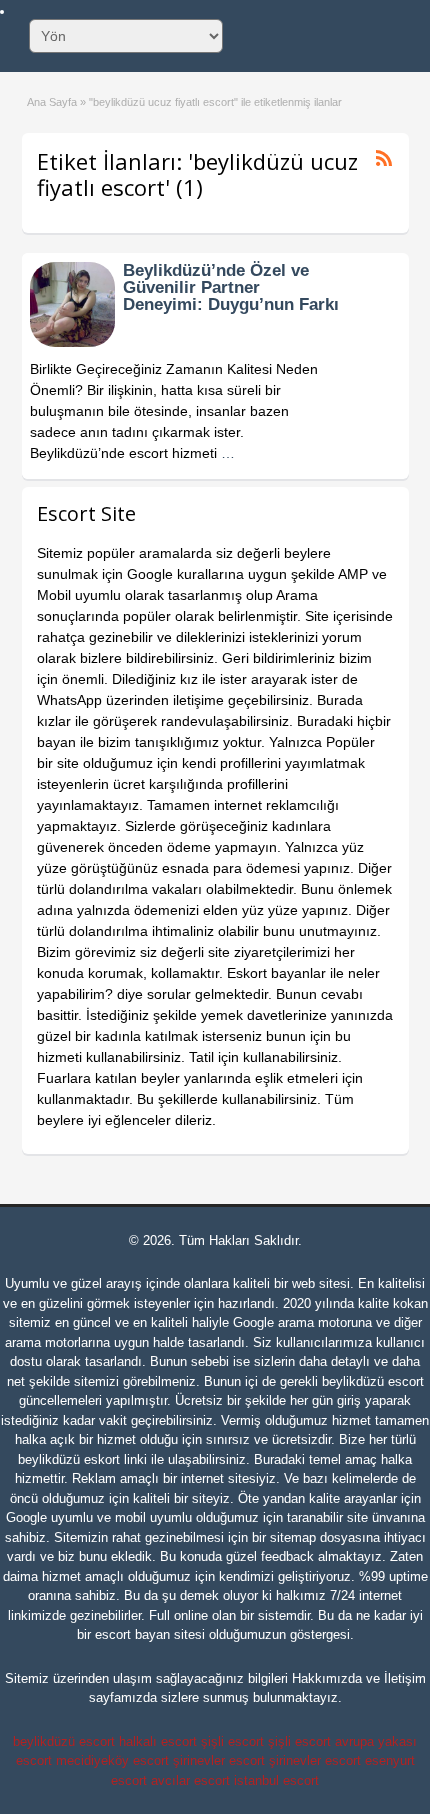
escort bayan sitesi (150, 1634)
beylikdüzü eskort (69, 1459)
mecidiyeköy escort (112, 1760)
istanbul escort (276, 1780)
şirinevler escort (219, 1760)
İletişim (405, 1678)
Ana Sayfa (52, 102)
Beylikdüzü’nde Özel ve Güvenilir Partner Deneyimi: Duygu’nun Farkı (231, 287)
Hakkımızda (327, 1678)
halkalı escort (158, 1741)
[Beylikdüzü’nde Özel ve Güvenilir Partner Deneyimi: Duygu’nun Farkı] (72, 342)
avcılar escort (190, 1780)
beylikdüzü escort (373, 1381)
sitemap (293, 1537)
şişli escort (232, 1741)
